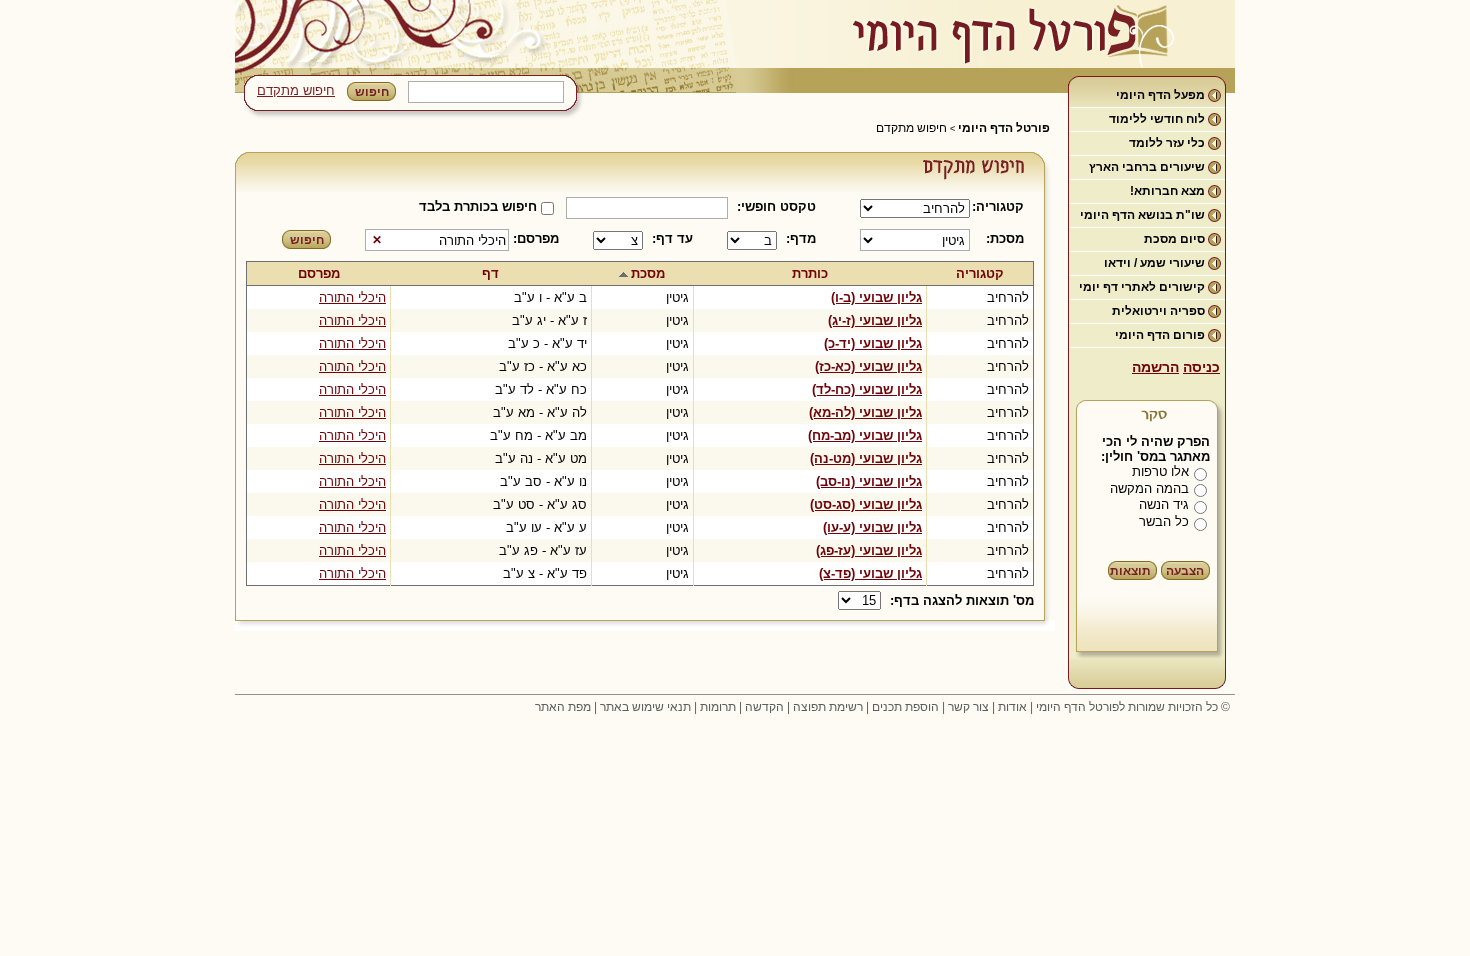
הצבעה (1185, 571)
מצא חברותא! (1167, 191)
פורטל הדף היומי (1004, 128)
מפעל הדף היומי (1160, 95)
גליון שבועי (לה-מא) (865, 412)
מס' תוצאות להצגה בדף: (962, 600)
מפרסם (319, 273)
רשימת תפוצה (828, 707)
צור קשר (968, 707)
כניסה (1201, 367)
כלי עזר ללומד (1167, 143)
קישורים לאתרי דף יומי (1142, 287)
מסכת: (1005, 238)
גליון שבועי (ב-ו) (876, 297)
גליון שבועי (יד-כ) (873, 343)
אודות (1012, 707)
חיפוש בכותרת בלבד (478, 206)
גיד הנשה (1164, 504)
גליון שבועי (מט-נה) (866, 458)
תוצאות (1130, 571)
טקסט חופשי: (776, 206)
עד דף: (672, 238)
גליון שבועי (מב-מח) (865, 435)
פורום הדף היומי (1160, 335)
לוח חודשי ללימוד (1157, 119)
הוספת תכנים (905, 707)
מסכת (648, 273)
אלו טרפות (1160, 471)
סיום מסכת (1174, 239)
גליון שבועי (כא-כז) (868, 366)
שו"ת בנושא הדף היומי (1142, 215)
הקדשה (764, 707)
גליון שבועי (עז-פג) (869, 550)
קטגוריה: (1001, 206)
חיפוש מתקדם (296, 90)
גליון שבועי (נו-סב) (869, 481)
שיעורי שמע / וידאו (1154, 263)
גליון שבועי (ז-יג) (875, 320)
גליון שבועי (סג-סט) (866, 504)
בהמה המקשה (1149, 488)
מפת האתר (563, 707)
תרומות (718, 707)
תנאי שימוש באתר (645, 707)
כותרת (810, 273)
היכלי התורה (352, 297)
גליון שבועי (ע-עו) (872, 527)
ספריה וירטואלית (1158, 311)
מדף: (801, 238)
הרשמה (1155, 367)
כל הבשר (1164, 521)
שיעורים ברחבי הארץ (1147, 167)
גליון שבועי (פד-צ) (870, 573)
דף (490, 273)
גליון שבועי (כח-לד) (867, 389)
